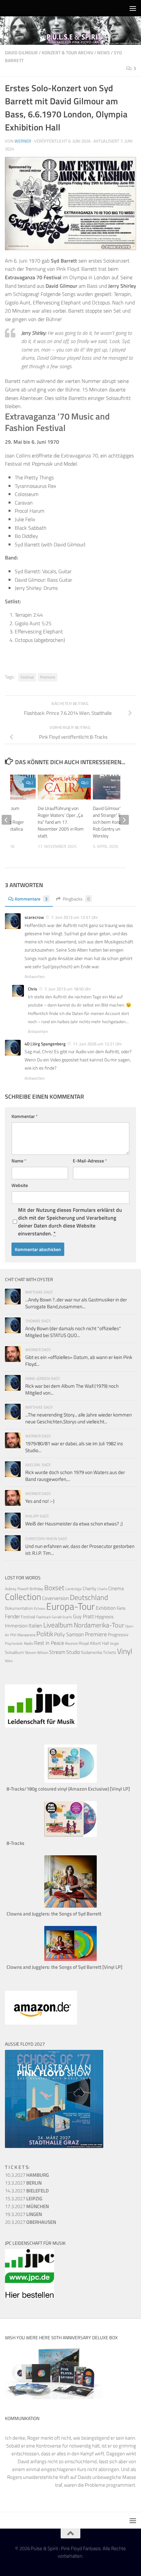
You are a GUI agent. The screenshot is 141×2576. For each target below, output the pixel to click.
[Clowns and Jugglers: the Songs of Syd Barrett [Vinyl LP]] (70, 1959)
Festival (27, 677)
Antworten (35, 976)
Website (20, 1185)
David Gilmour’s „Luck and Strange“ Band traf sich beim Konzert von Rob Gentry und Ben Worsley (115, 822)
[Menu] (133, 8)
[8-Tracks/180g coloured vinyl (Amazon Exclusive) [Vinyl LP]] (70, 1781)
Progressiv (118, 1634)
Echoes (40, 1608)
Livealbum (58, 1625)
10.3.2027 (27, 2175)
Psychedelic (14, 1643)
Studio (73, 1652)
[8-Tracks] (70, 1835)
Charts (102, 1589)
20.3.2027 (30, 2222)
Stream (57, 1652)
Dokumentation (19, 1608)
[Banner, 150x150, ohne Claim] (30, 2296)
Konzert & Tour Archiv (67, 52)
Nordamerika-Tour (99, 1625)
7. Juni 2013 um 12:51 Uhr (75, 917)
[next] (124, 820)
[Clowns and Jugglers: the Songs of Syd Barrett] (70, 1906)
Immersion (16, 1626)
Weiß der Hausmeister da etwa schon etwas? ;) (74, 1524)
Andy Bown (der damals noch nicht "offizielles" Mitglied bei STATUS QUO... (73, 1332)
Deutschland (89, 1597)
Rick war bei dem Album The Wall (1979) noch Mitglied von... (72, 1389)
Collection (23, 1597)
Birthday (36, 1589)
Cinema (116, 1588)
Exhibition (106, 1608)
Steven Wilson (37, 1652)
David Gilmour (21, 52)
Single (114, 1643)
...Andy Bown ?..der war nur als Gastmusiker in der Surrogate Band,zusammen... (76, 1303)
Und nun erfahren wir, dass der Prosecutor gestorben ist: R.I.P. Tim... (80, 1550)
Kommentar (25, 1116)
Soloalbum (14, 1652)
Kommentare (31, 899)
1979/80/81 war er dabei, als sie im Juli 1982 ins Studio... (74, 1447)
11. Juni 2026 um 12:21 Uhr (97, 1044)
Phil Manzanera (23, 1635)
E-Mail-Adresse (90, 1161)
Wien (9, 1661)
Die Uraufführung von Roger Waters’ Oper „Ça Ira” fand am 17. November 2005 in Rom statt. (61, 822)
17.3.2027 (27, 2206)
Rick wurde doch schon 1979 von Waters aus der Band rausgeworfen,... (75, 1476)
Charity (90, 1589)
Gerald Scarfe (62, 1617)
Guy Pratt (84, 1616)
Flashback (43, 1617)
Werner (23, 141)
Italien (35, 1625)
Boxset (54, 1588)
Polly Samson (69, 1634)
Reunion (71, 1643)
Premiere (48, 677)
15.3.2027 (24, 2198)
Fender (12, 1616)
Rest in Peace (49, 1643)
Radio (29, 1643)
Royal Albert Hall (94, 1643)
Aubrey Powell (17, 1589)
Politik (45, 1634)
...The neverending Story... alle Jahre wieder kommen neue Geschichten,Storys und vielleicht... (79, 1418)
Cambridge (73, 1589)
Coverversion (55, 1598)
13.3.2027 (23, 2183)
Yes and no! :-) (40, 1501)
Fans (121, 1608)
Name (19, 1161)
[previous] (7, 820)
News (103, 52)
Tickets (110, 1652)
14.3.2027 (27, 2191)
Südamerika (91, 1652)
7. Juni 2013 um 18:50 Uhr (68, 989)
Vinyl (125, 1651)
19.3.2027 (23, 2214)
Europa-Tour (70, 1606)
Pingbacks (76, 899)
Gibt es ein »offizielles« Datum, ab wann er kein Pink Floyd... (79, 1361)
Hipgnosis (104, 1617)
